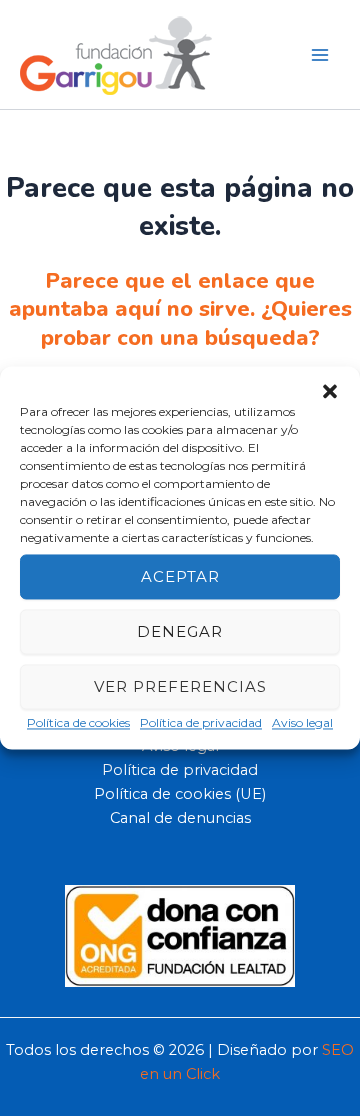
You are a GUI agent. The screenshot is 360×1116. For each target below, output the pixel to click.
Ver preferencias (180, 686)
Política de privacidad (201, 722)
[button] (330, 391)
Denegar (180, 631)
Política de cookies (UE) (180, 794)
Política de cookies (78, 722)
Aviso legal (302, 722)
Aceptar (180, 576)
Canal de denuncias (180, 818)
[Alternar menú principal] (320, 54)
